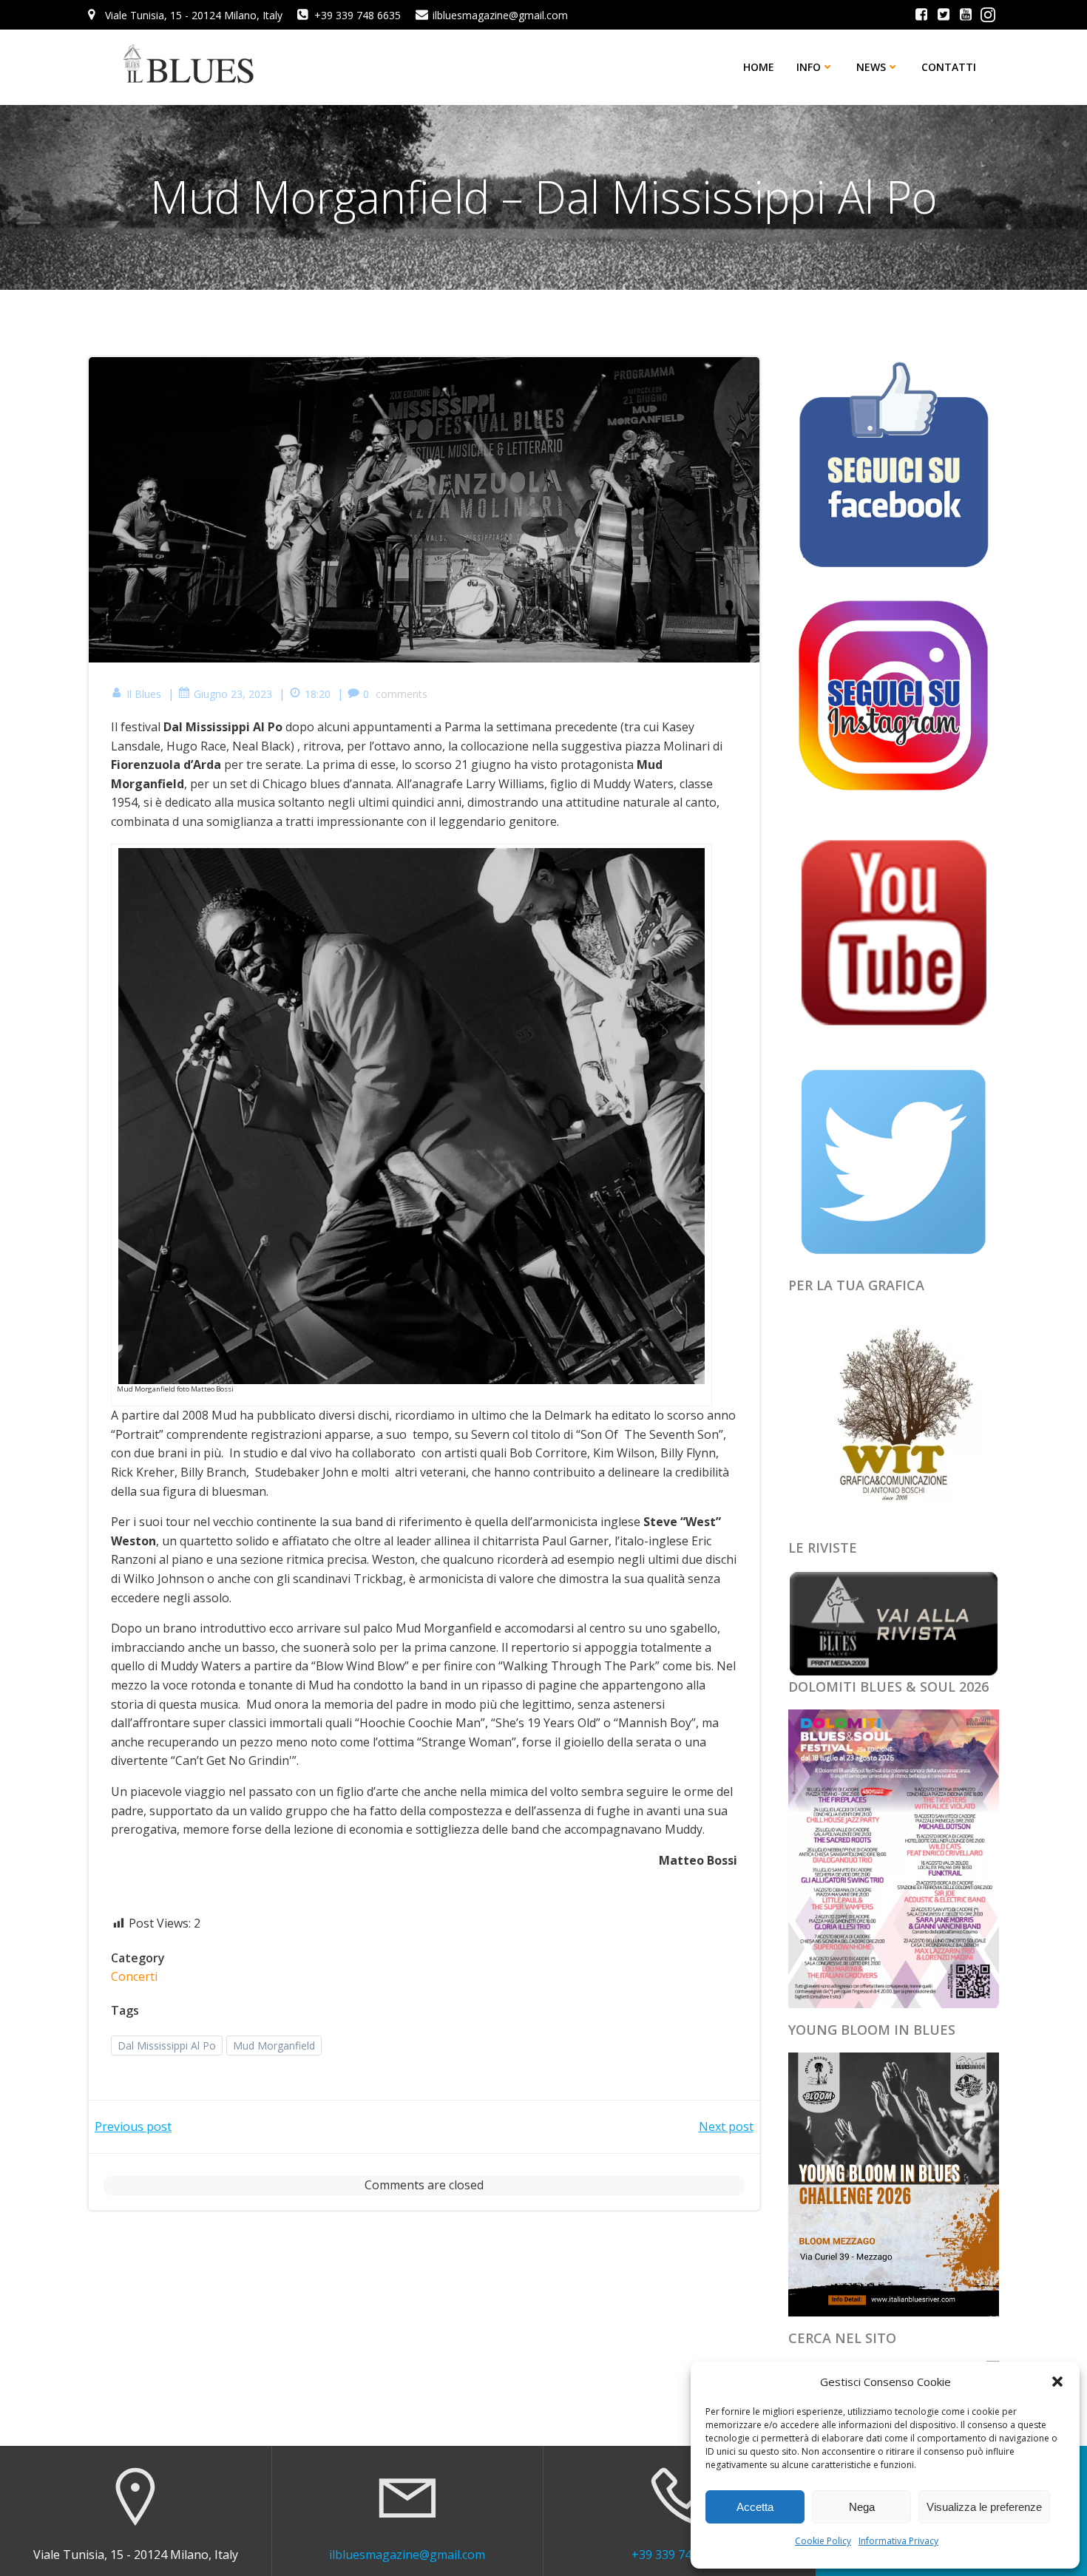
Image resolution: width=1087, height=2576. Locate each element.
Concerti (134, 1976)
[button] (1057, 2382)
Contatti (949, 67)
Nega (862, 2507)
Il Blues (144, 694)
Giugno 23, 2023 (233, 694)
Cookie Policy (823, 2541)
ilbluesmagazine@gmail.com (407, 2555)
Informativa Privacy (898, 2541)
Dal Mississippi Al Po (167, 2045)
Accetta (755, 2507)
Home (759, 67)
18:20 (318, 694)
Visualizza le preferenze (984, 2507)
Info (809, 67)
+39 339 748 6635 (680, 2555)
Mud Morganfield (274, 2045)
